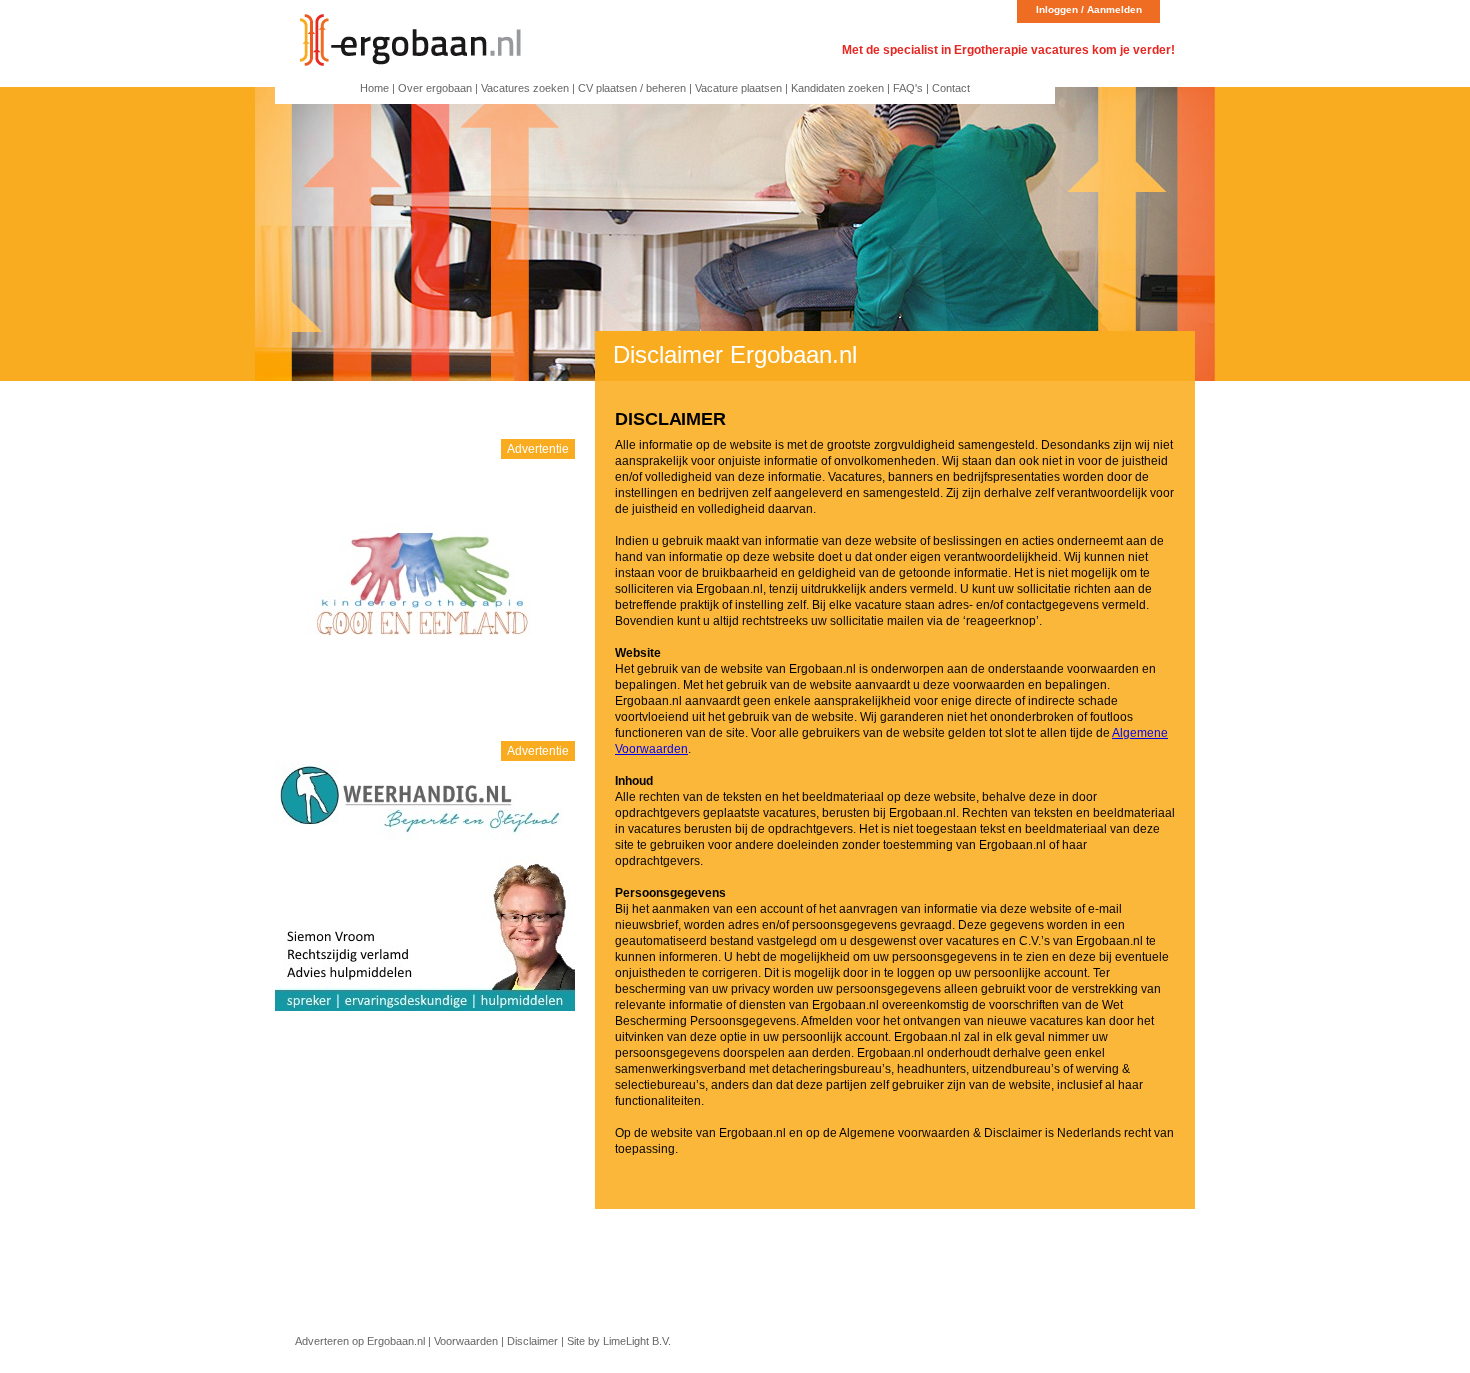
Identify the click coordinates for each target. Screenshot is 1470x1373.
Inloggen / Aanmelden (1089, 9)
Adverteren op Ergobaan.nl (360, 1341)
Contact (951, 88)
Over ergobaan (435, 88)
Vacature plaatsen (738, 88)
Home (374, 88)
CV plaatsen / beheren (632, 88)
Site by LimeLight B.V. (619, 1341)
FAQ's (908, 88)
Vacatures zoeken (525, 88)
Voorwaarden (466, 1341)
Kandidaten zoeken (837, 88)
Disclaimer (532, 1341)
